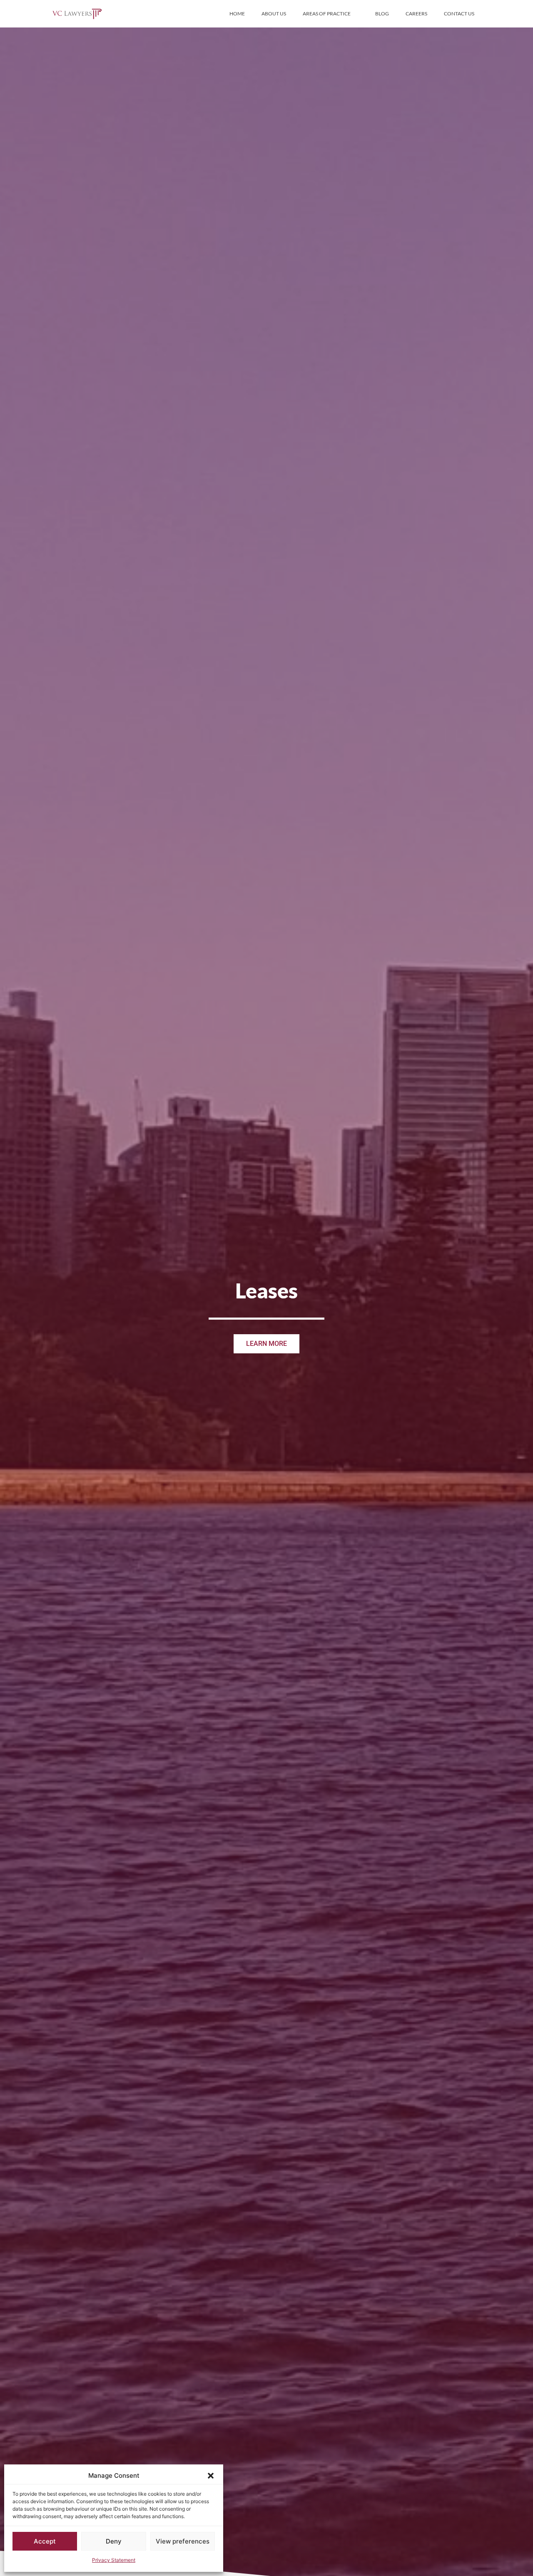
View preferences (183, 2541)
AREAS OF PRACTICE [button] (327, 14)
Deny (114, 2541)
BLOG (382, 14)
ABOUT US (274, 14)
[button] (211, 2476)
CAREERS (416, 14)
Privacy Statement (114, 2560)
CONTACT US (459, 14)
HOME (237, 14)
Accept (45, 2541)
